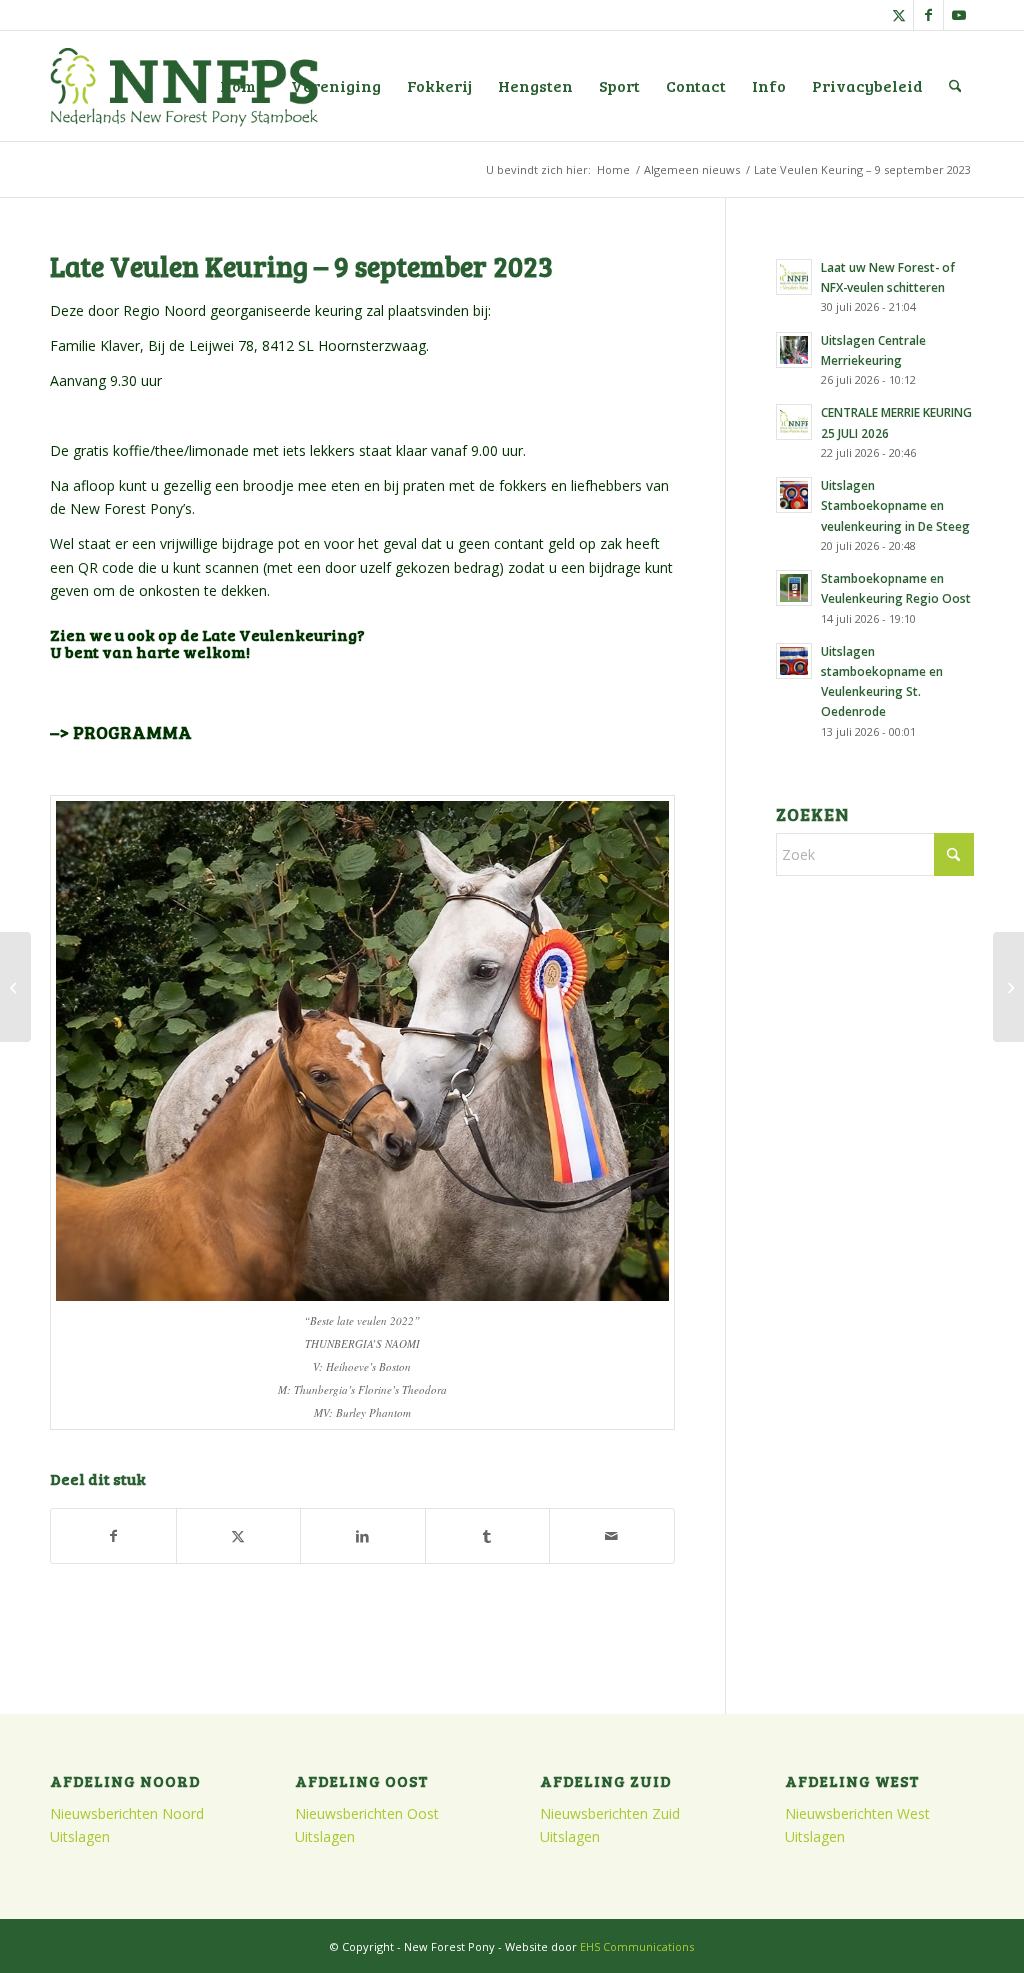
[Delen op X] (239, 1536)
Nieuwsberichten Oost (367, 1813)
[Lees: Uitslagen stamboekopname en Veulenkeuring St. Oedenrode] (794, 661)
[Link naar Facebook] (928, 15)
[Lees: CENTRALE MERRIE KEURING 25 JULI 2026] (794, 422)
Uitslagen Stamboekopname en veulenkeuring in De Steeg (895, 505)
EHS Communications (637, 1946)
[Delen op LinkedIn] (363, 1536)
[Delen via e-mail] (612, 1536)
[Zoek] (955, 86)
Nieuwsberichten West (857, 1813)
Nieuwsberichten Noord (127, 1813)
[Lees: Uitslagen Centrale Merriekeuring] (794, 350)
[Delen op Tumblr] (488, 1536)
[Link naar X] (898, 15)
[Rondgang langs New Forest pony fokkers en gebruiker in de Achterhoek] (1008, 987)
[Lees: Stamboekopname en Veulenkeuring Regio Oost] (794, 588)
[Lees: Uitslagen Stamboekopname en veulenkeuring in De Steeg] (794, 495)
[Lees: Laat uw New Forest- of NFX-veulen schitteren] (794, 277)
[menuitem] (242, 86)
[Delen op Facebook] (113, 1536)
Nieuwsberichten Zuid (610, 1813)
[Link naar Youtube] (959, 15)
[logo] (184, 86)
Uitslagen (80, 1836)
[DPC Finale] (15, 987)
